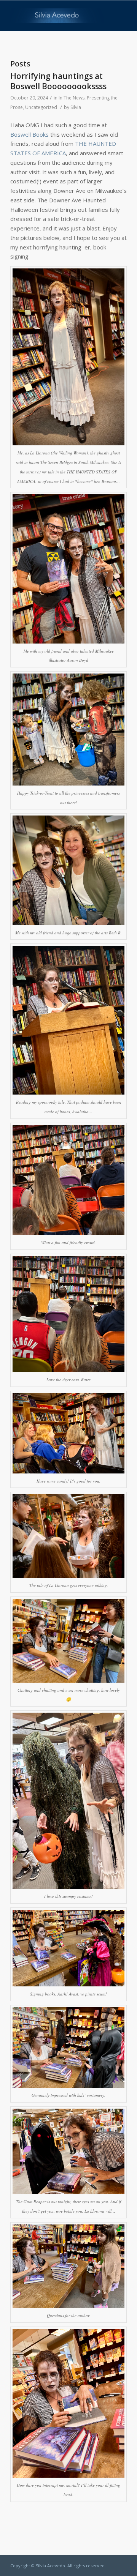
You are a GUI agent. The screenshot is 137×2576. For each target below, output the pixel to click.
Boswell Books (29, 134)
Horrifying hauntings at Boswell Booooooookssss (58, 81)
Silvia (76, 107)
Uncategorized (41, 107)
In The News (72, 98)
